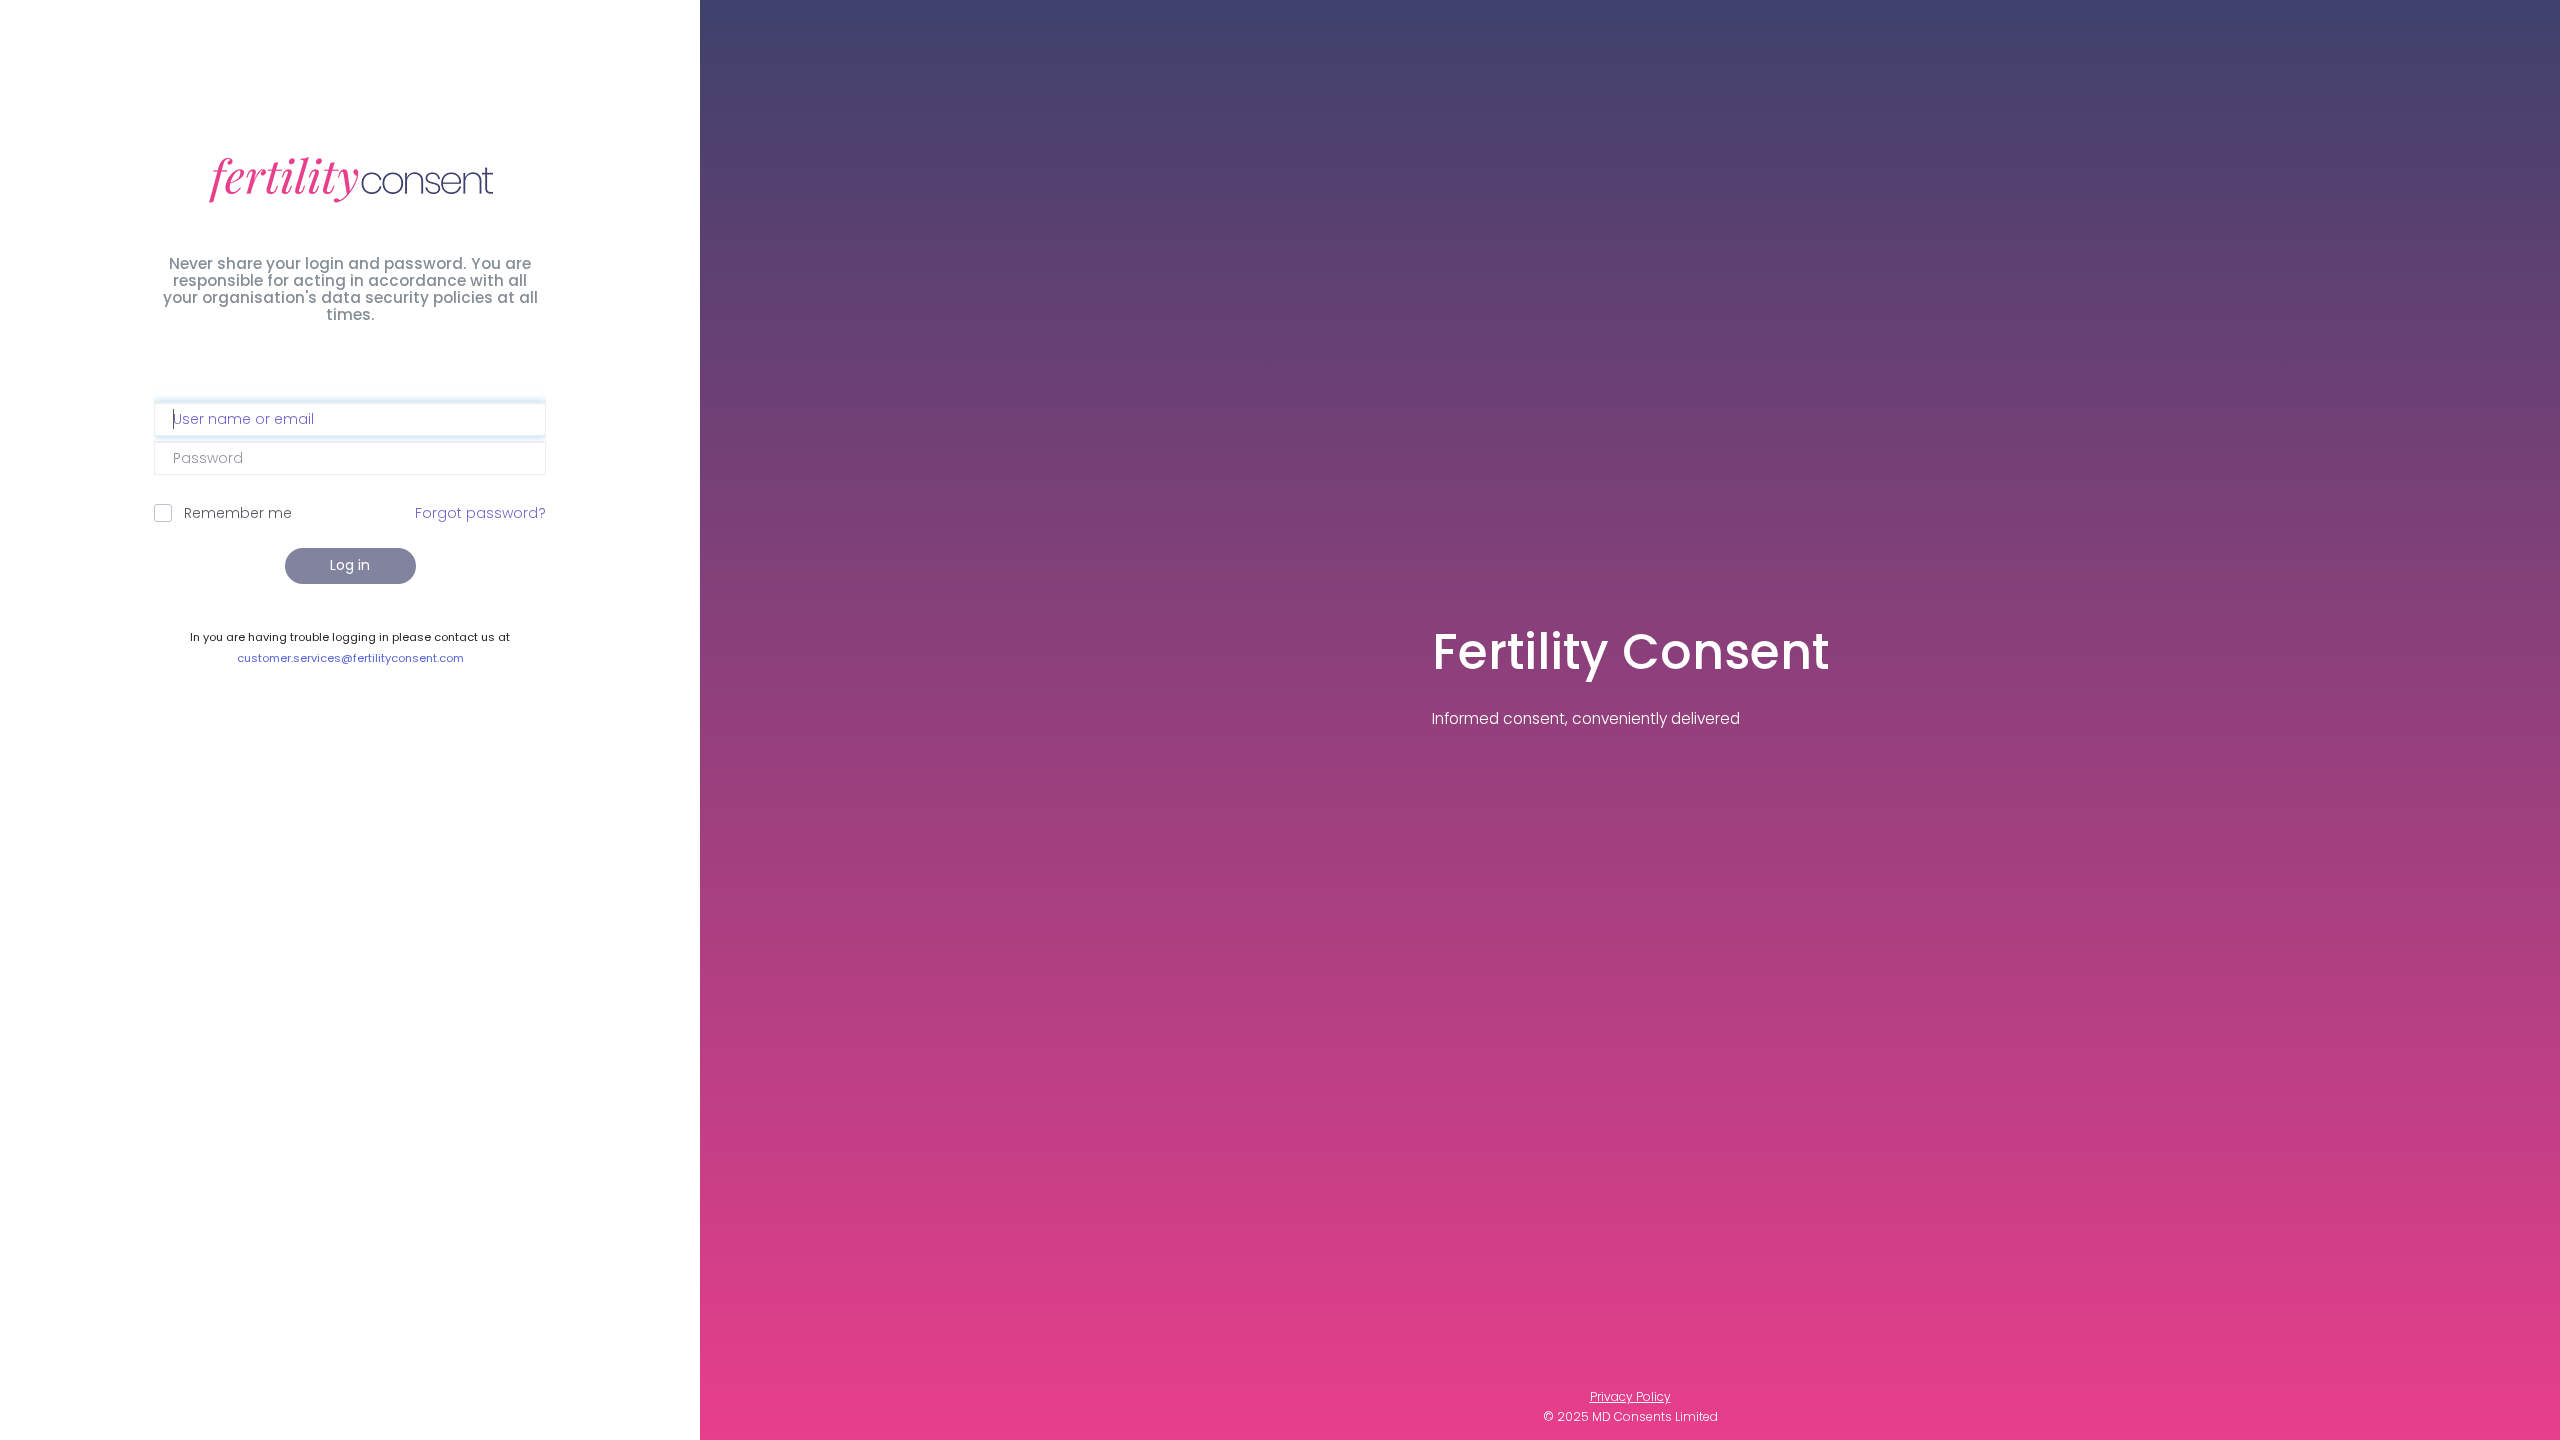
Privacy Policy (1630, 1396)
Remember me (238, 513)
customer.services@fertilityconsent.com (350, 658)
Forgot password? (480, 513)
